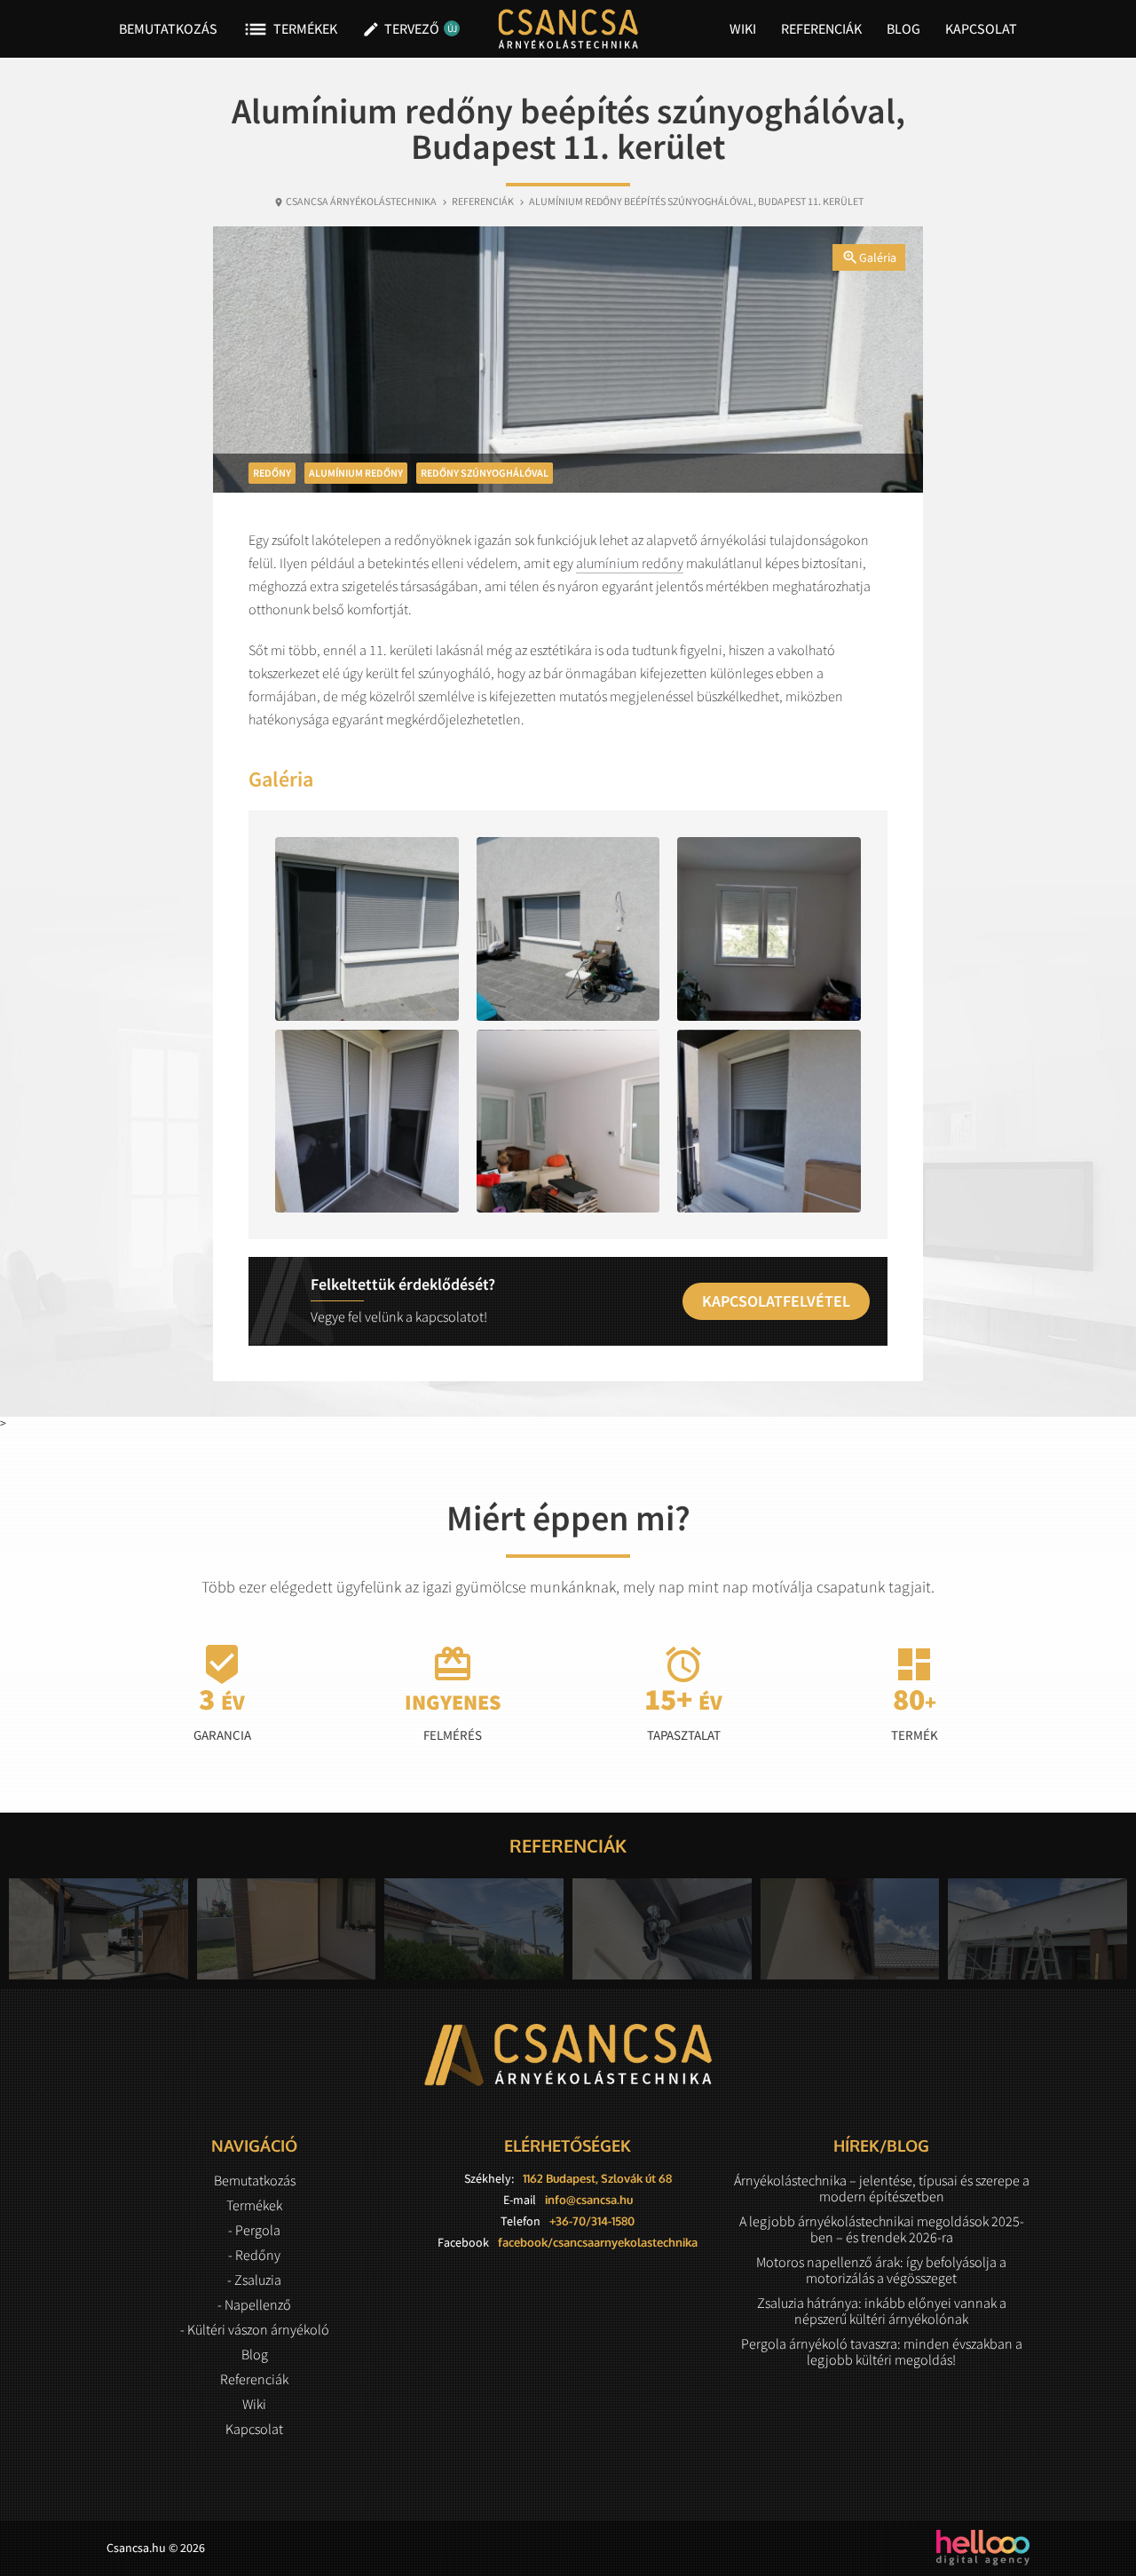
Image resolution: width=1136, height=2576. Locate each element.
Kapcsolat (981, 28)
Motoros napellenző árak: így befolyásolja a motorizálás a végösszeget (881, 2270)
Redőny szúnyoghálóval (485, 473)
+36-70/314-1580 (592, 2221)
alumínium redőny (630, 563)
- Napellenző (254, 2304)
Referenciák (821, 28)
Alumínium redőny (356, 473)
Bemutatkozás (168, 28)
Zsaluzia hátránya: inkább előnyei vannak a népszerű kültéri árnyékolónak (882, 2311)
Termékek (290, 29)
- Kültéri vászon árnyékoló (255, 2329)
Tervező (407, 29)
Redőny (272, 473)
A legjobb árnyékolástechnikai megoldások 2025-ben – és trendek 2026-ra (882, 2229)
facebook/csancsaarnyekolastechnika (598, 2242)
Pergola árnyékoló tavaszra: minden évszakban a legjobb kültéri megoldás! (882, 2351)
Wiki (743, 28)
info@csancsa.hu (589, 2200)
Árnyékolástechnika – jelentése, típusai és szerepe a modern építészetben (882, 2188)
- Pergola (254, 2230)
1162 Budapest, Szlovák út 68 (597, 2178)
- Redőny (254, 2255)
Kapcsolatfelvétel (776, 1301)
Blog (903, 28)
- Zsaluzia (254, 2280)
